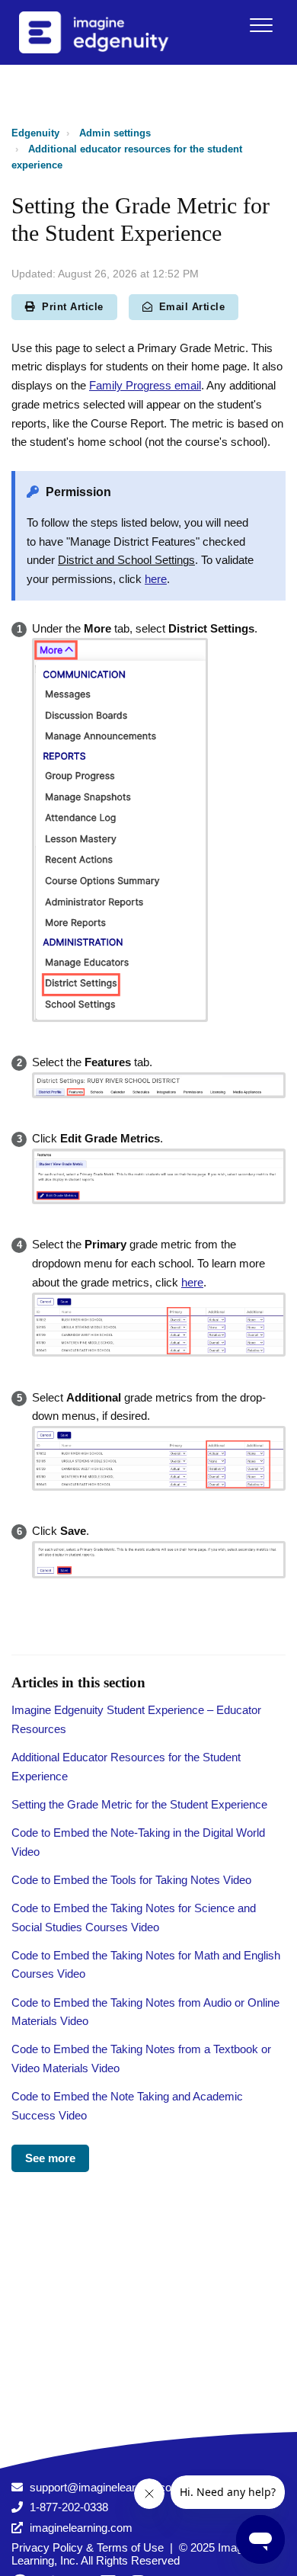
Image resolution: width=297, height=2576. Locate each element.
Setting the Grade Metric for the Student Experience (139, 1804)
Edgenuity (35, 133)
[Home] (113, 32)
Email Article (192, 307)
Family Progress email (145, 385)
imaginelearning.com (81, 2528)
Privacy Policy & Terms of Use (88, 2547)
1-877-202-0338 (69, 2507)
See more (50, 2158)
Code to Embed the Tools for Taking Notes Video (131, 1880)
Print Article (73, 307)
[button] (261, 25)
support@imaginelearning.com (105, 2487)
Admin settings (115, 133)
